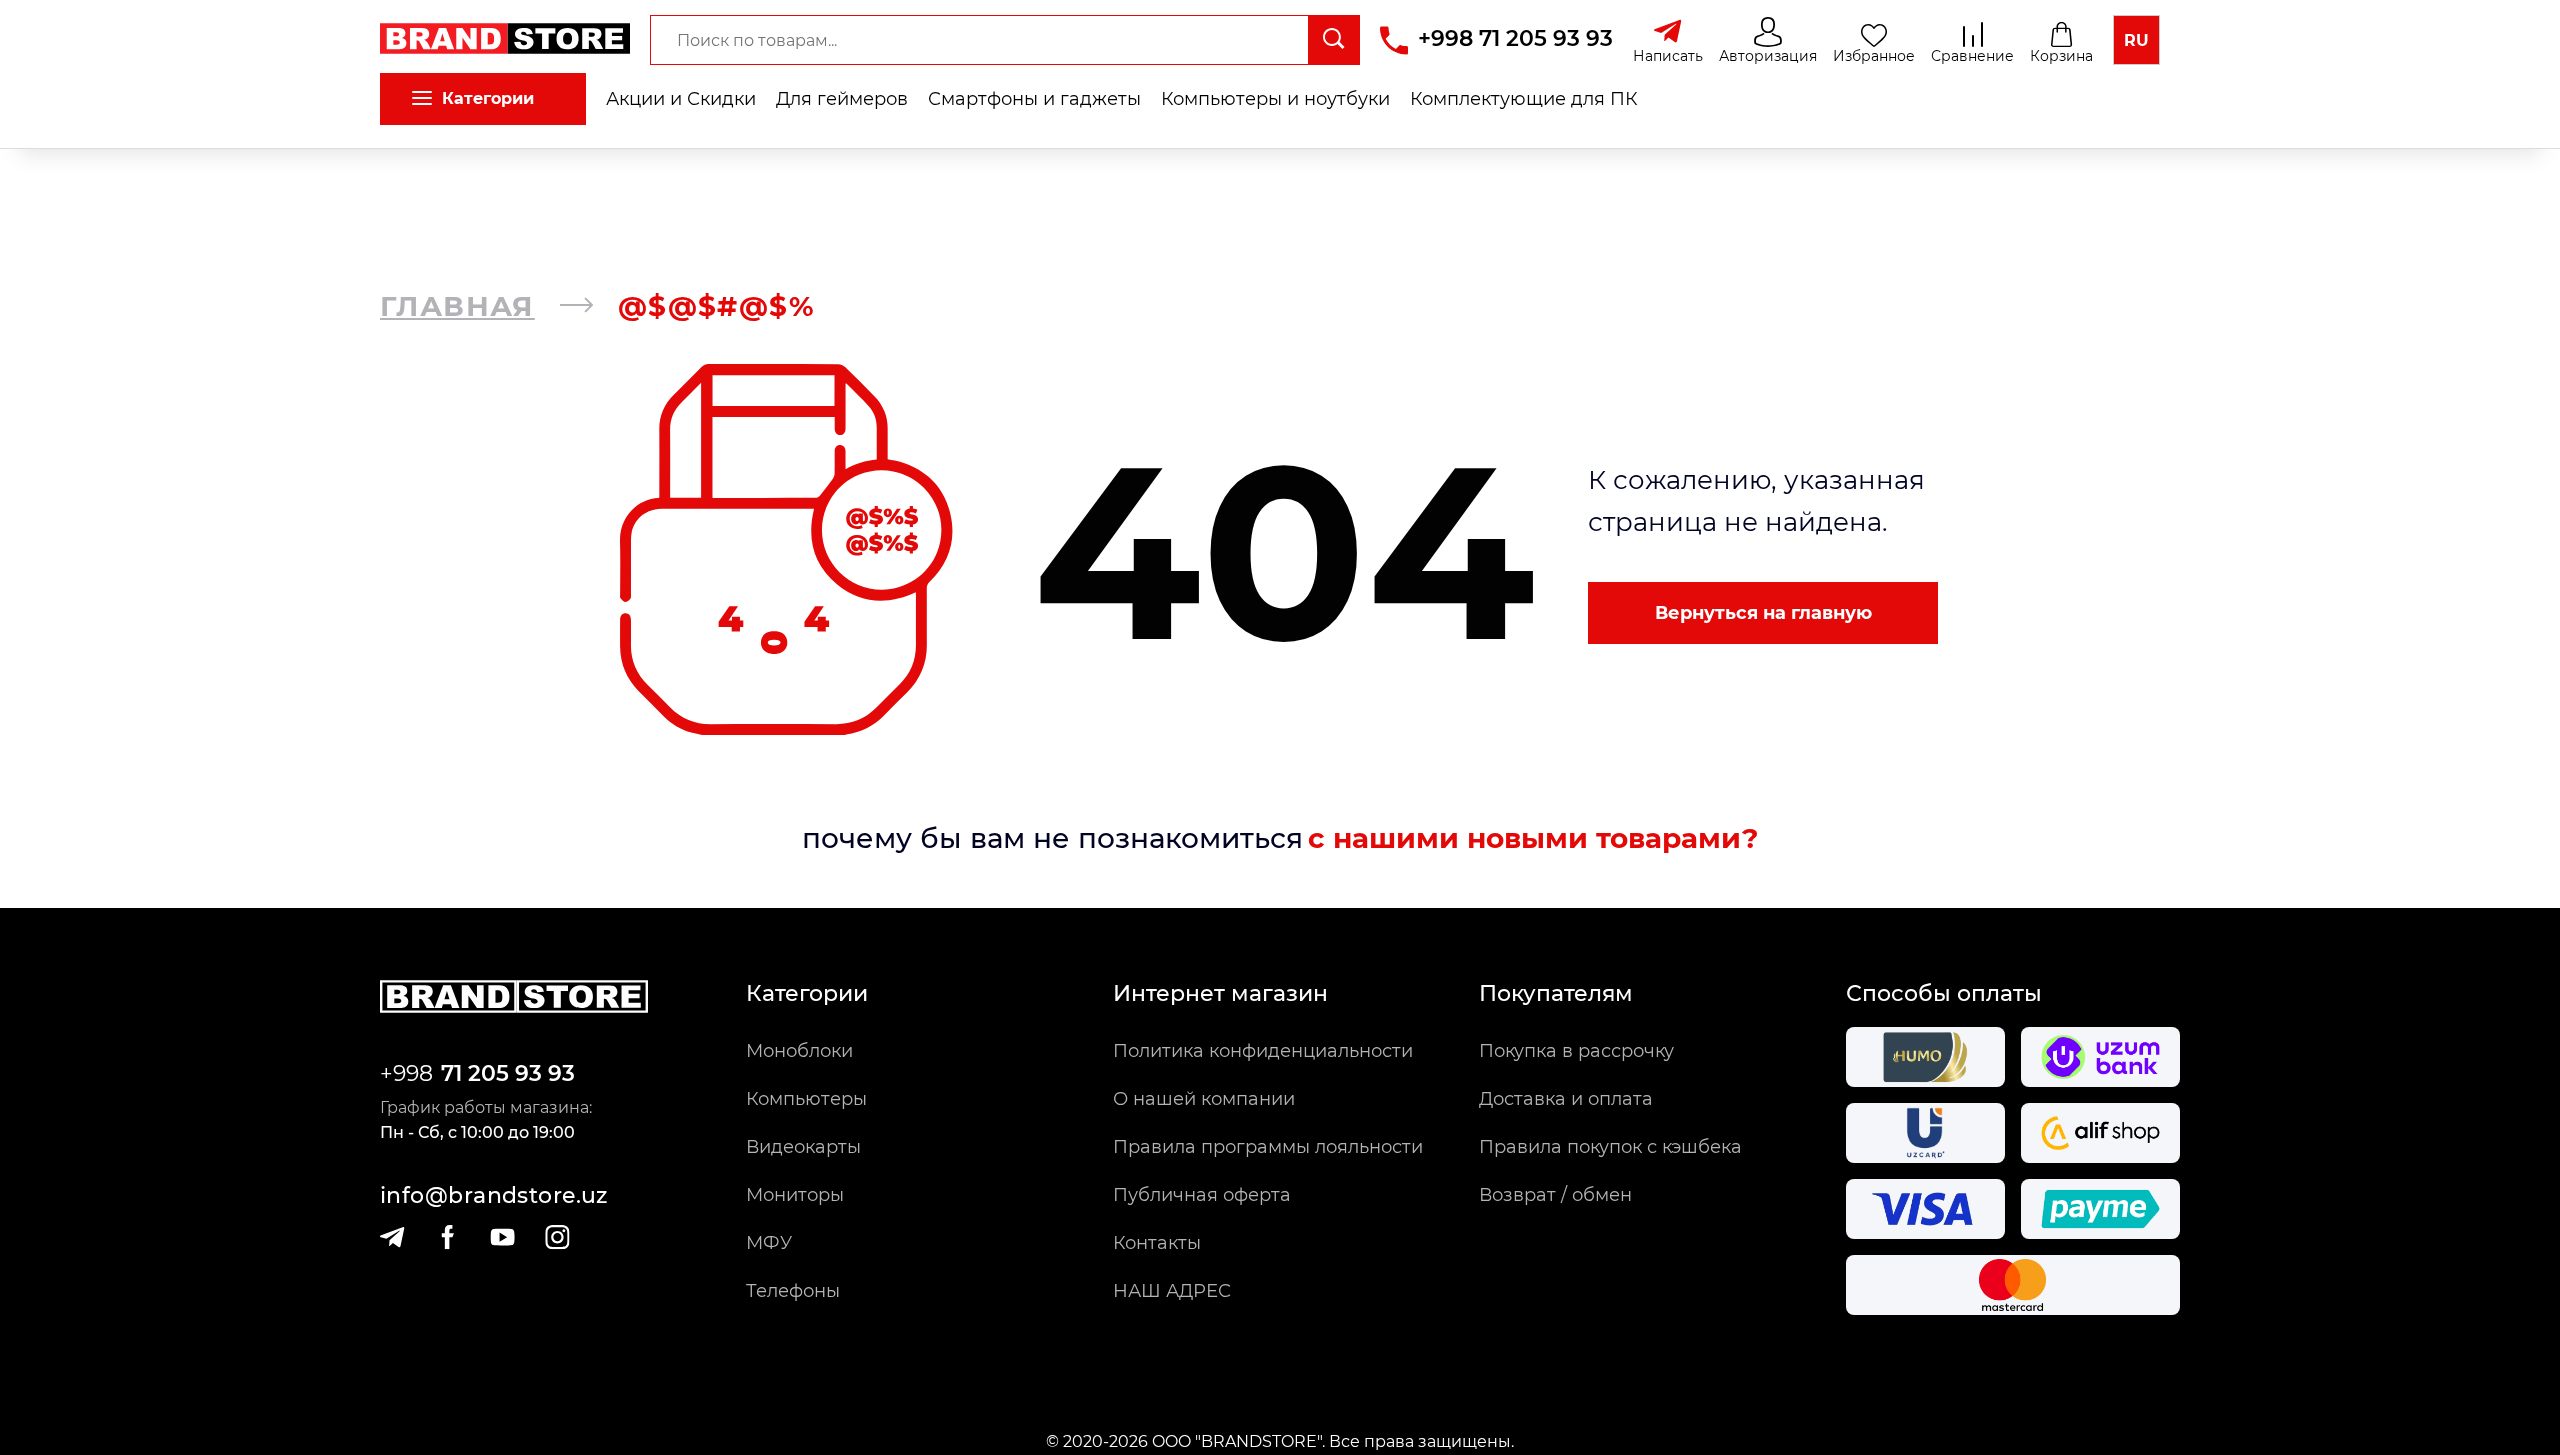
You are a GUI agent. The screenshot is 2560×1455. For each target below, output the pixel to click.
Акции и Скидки (681, 99)
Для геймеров (842, 99)
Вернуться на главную (1763, 613)
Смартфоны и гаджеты (1034, 99)
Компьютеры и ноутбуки (1275, 99)
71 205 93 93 (508, 1073)
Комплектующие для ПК (1524, 99)
